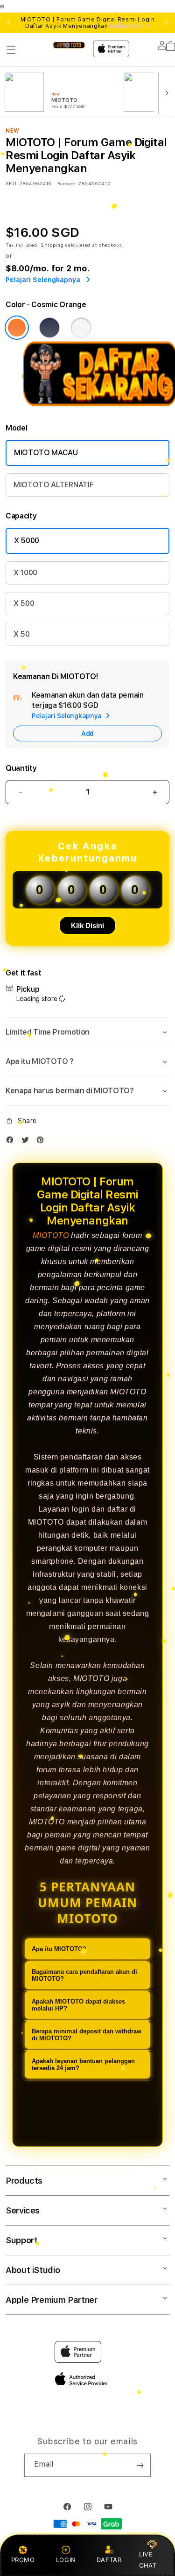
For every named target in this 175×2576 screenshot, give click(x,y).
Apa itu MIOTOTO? (59, 1949)
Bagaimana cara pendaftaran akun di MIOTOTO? (84, 1975)
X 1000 (25, 573)
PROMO (23, 2560)
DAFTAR (109, 2560)
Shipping (52, 245)
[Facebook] (12, 1142)
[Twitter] (28, 1142)
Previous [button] (9, 23)
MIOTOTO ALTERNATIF (53, 485)
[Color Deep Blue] (49, 328)
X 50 (22, 634)
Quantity (21, 768)
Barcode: (67, 183)
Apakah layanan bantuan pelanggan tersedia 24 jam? (83, 2065)
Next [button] (166, 23)
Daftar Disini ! (130, 26)
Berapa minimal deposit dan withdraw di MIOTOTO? (87, 2035)
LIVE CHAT (148, 2559)
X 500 (24, 603)
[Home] (69, 45)
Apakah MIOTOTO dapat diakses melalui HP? (78, 2005)
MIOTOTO (51, 1235)
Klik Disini (87, 925)
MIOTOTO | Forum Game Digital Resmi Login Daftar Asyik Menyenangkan (88, 23)
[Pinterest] (42, 1142)
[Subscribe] (140, 2465)
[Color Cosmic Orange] (17, 328)
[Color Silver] (81, 328)
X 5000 (27, 541)
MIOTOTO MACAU (46, 453)
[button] (11, 50)
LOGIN (66, 2560)
